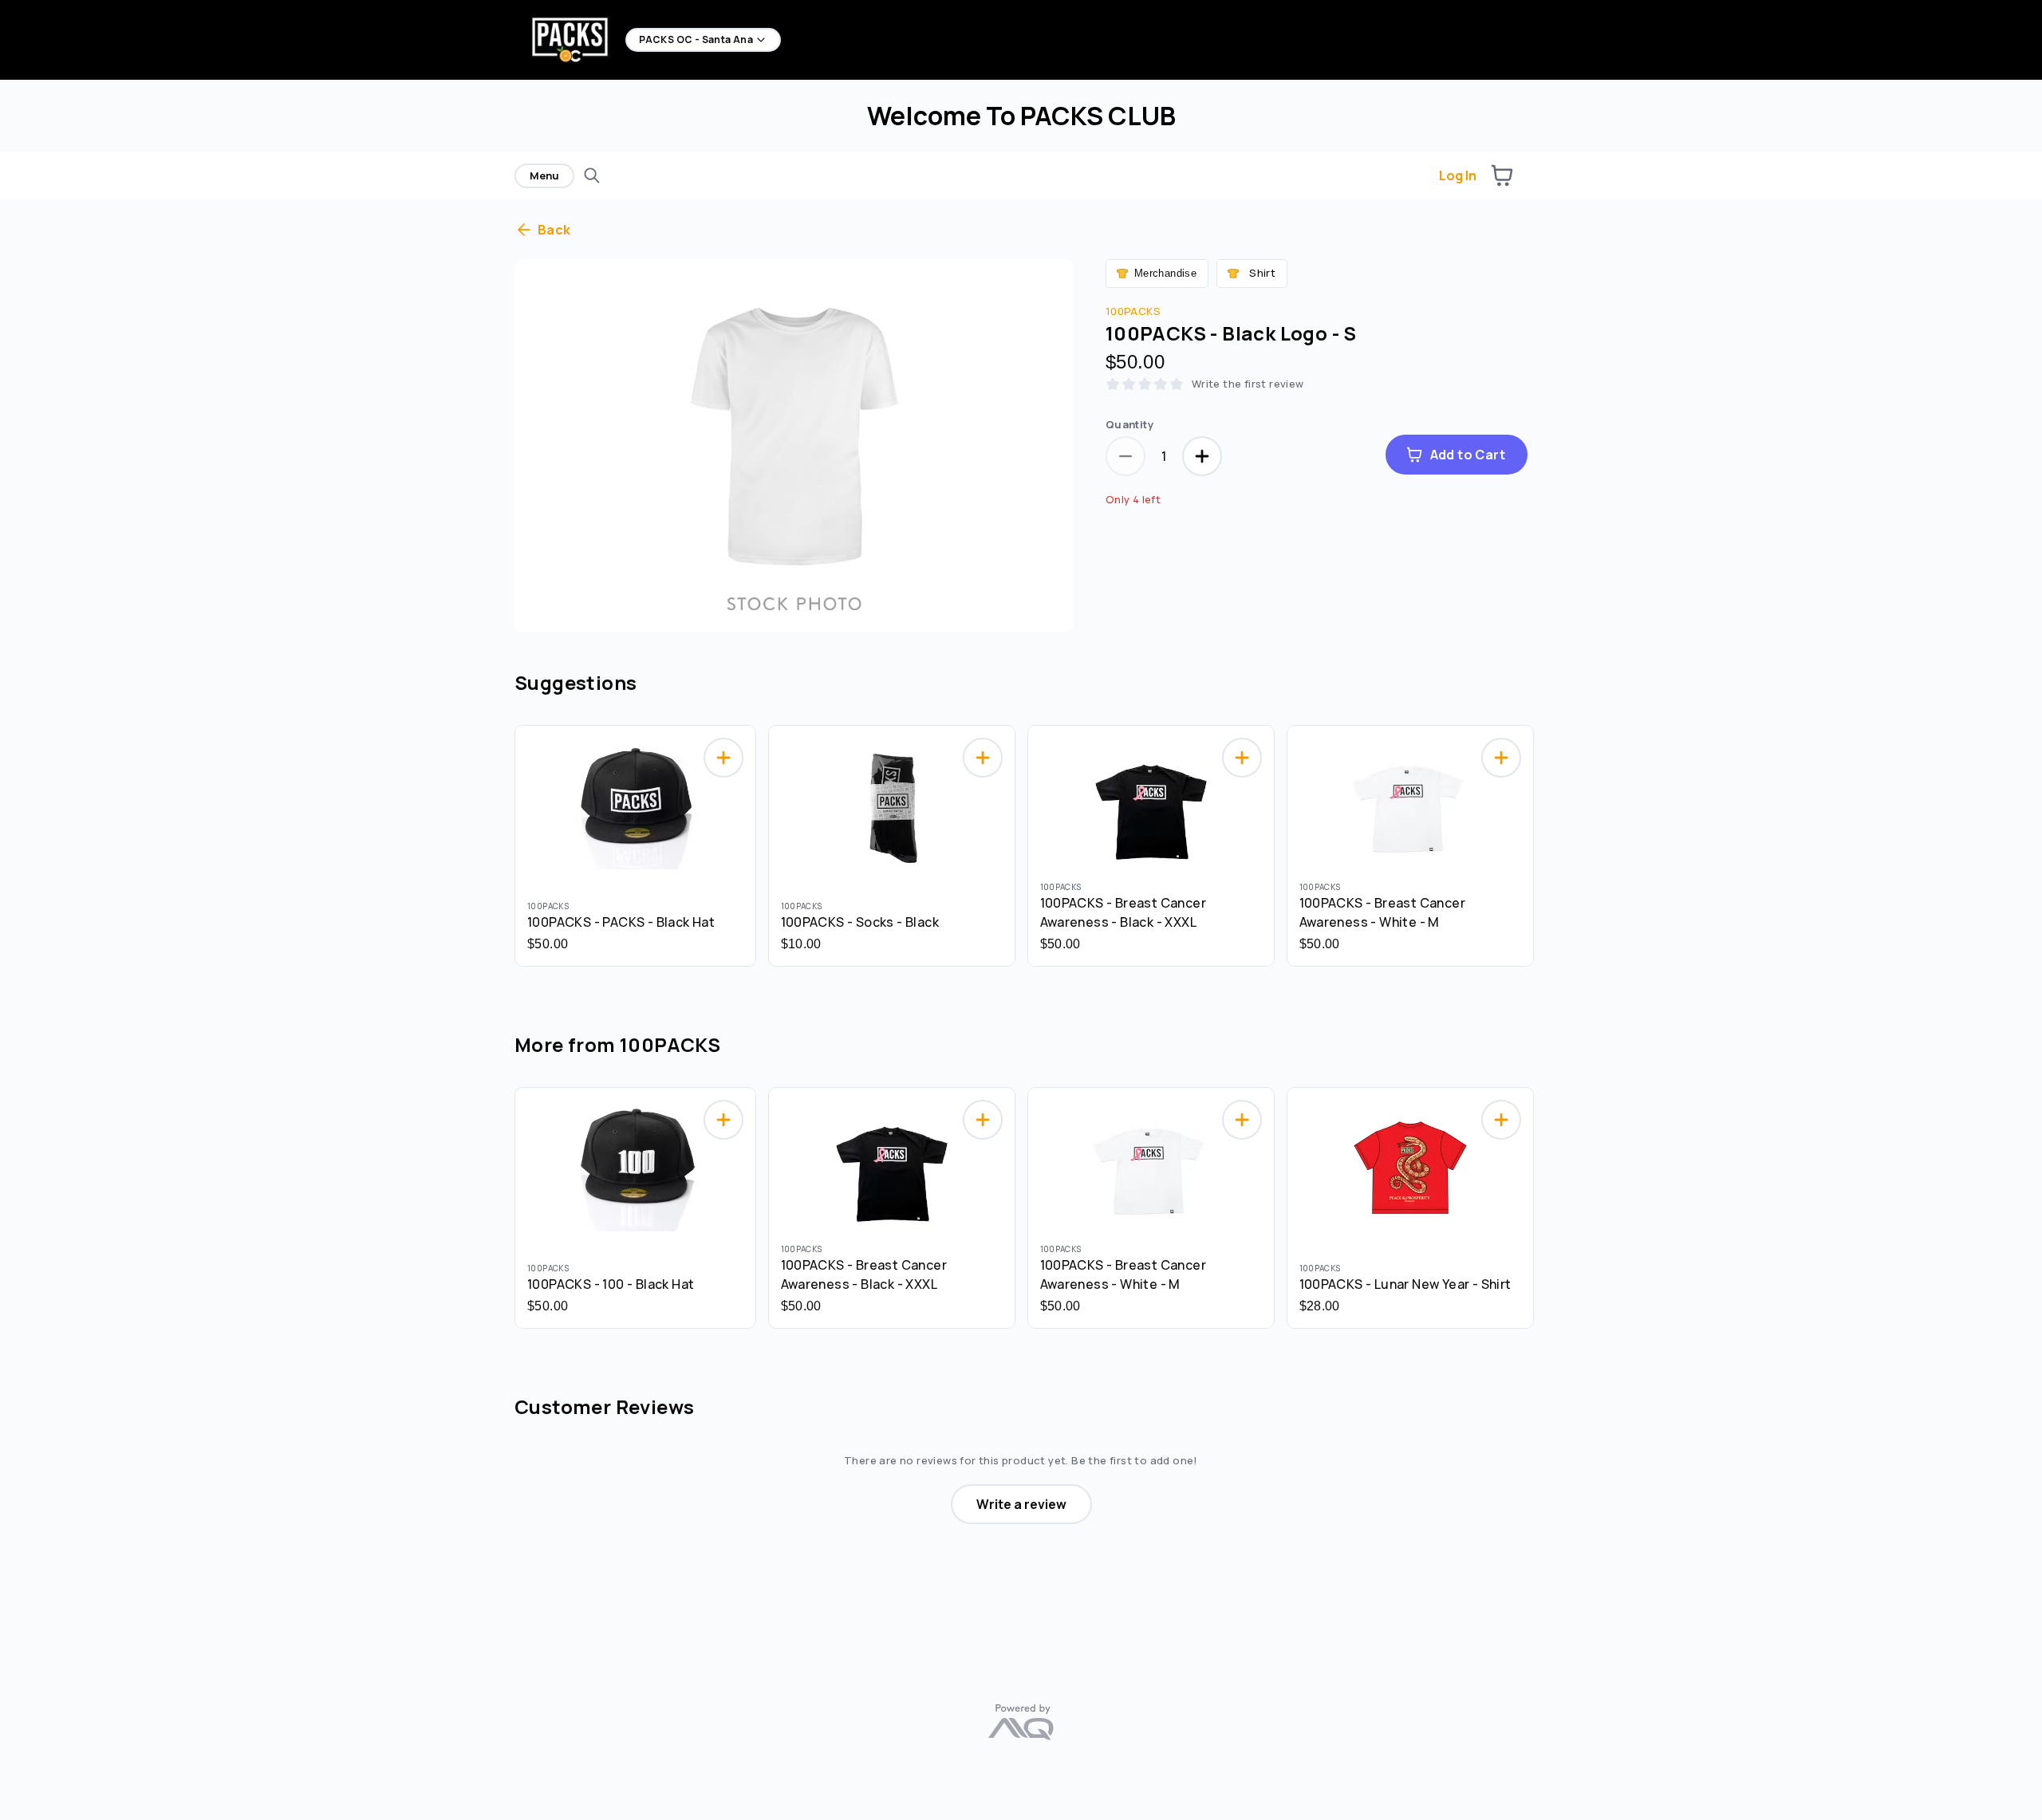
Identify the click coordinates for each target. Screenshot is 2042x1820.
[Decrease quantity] (1125, 456)
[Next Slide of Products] (1535, 842)
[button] (1502, 175)
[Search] (592, 175)
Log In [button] (1458, 175)
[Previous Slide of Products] (507, 842)
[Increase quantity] (1202, 456)
